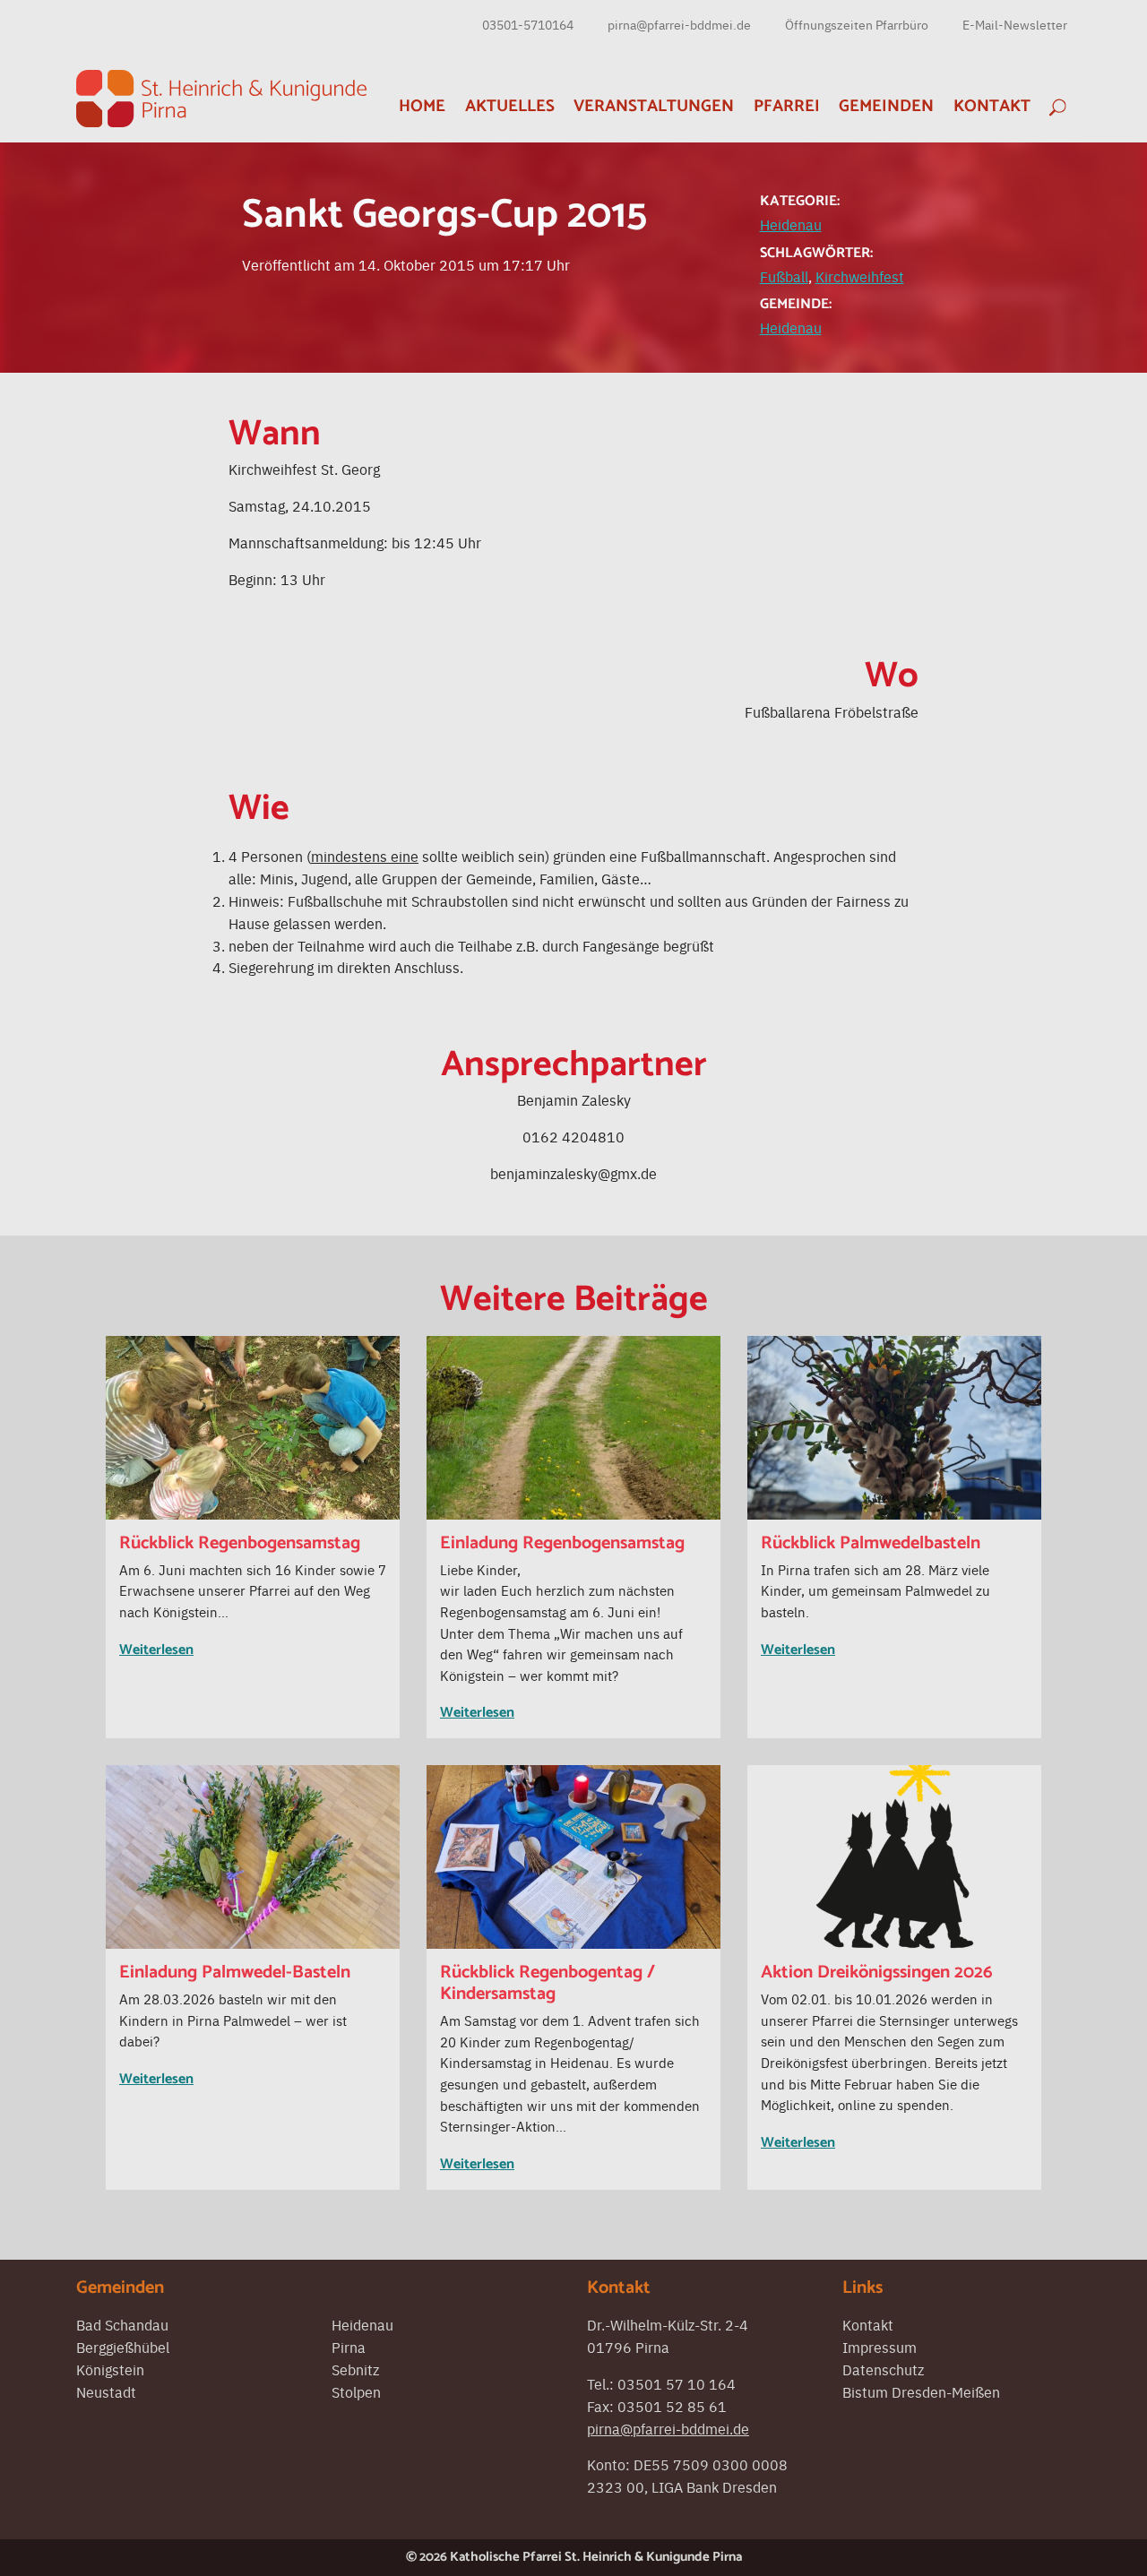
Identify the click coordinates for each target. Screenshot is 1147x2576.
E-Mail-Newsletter (1015, 24)
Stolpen (356, 2391)
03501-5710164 (528, 24)
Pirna (349, 2347)
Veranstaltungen (654, 106)
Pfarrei (787, 106)
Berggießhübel (123, 2347)
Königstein (110, 2369)
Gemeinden (886, 106)
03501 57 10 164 (677, 2383)
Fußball (784, 276)
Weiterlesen (156, 1650)
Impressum (880, 2347)
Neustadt (106, 2391)
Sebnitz (355, 2369)
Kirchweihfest (860, 276)
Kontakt (992, 106)
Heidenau (791, 224)
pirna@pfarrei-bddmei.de (679, 24)
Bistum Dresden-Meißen (921, 2391)
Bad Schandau (122, 2324)
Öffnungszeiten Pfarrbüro (857, 24)
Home (422, 106)
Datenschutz (883, 2369)
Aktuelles (510, 106)
